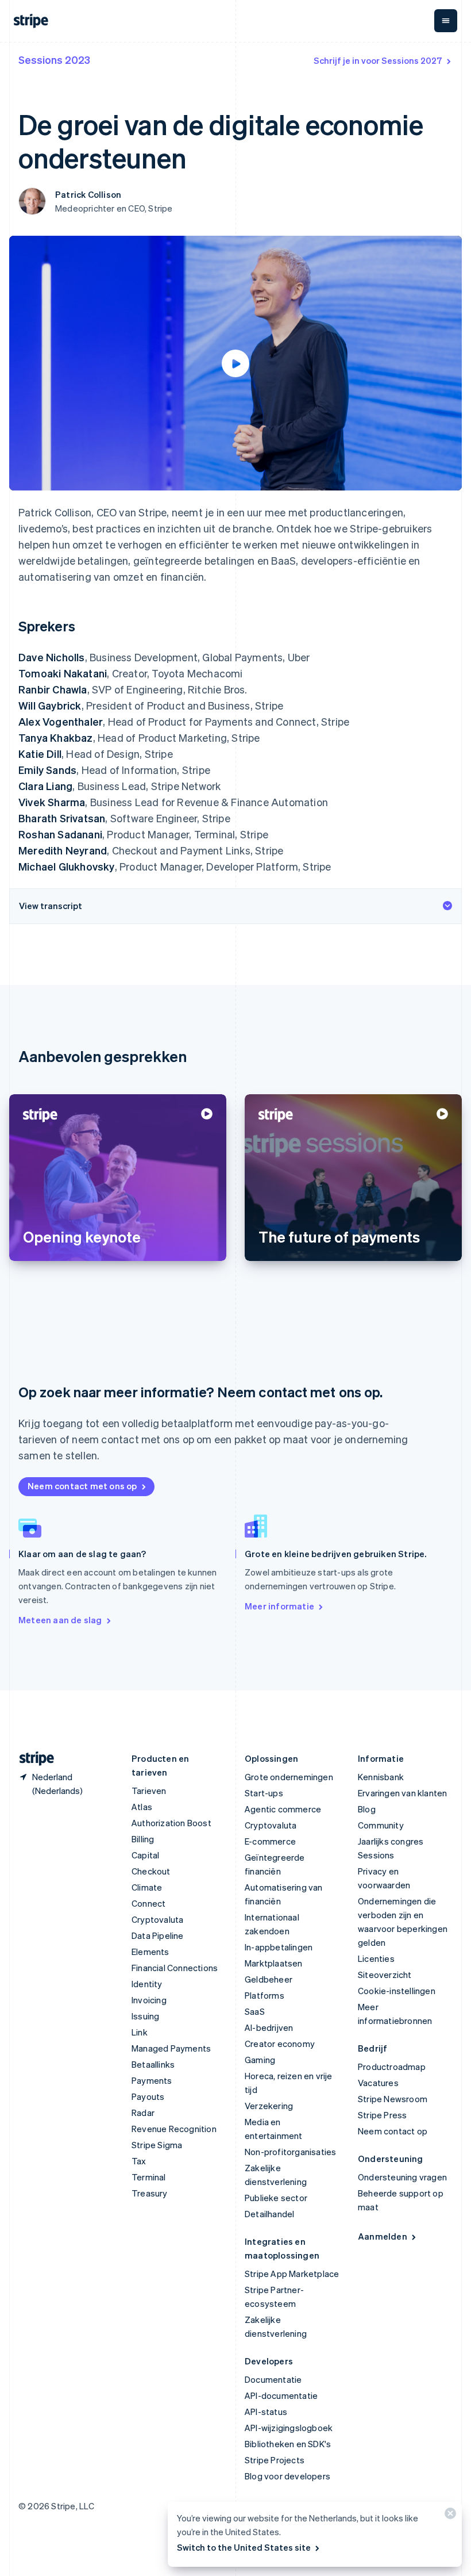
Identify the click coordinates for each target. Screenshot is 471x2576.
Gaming (260, 2060)
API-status (266, 2412)
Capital (145, 1855)
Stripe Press (382, 2115)
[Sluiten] (449, 2516)
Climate (147, 1887)
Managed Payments (171, 2048)
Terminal (149, 2177)
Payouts (148, 2096)
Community (381, 1825)
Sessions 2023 (54, 60)
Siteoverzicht (385, 1975)
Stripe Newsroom (393, 2099)
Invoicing (149, 2000)
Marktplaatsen (274, 1963)
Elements (150, 1952)
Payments (152, 2080)
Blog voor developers (287, 2476)
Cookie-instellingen (397, 1991)
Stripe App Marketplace (292, 2274)
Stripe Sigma (157, 2145)
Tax (139, 2161)
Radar (143, 2113)
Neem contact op (393, 2131)
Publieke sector (276, 2198)
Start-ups (264, 1793)
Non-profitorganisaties (290, 2152)
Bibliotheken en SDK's (288, 2444)
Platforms (265, 1995)
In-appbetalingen (279, 1947)
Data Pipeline (158, 1935)
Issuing (145, 2016)
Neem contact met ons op (82, 1486)
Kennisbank (381, 1777)
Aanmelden (383, 2236)
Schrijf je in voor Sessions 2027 (378, 60)
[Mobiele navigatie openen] (446, 21)
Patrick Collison (88, 194)
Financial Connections (175, 1968)
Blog (367, 1809)
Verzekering (269, 2106)
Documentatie (273, 2379)
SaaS (255, 2011)
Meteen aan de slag (60, 1620)
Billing (143, 1839)
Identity (147, 1984)
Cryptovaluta (157, 1919)
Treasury (150, 2193)
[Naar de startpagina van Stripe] (32, 1759)
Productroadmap (392, 2067)
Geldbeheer (269, 1979)
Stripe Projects (275, 2460)
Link (140, 2032)
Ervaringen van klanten (402, 1793)
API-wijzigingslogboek (289, 2428)
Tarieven (149, 1791)
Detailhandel (269, 2214)
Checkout (151, 1871)
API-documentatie (281, 2395)
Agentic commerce (283, 1809)
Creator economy (280, 2044)
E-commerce (270, 1841)
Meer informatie (279, 1606)
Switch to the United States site (244, 2547)
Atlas (142, 1807)
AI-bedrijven (269, 2027)
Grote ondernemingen (289, 1777)
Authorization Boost (171, 1823)
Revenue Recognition (174, 2129)
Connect (148, 1903)
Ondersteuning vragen (402, 2177)
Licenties (376, 1958)
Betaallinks (153, 2064)
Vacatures (378, 2083)
